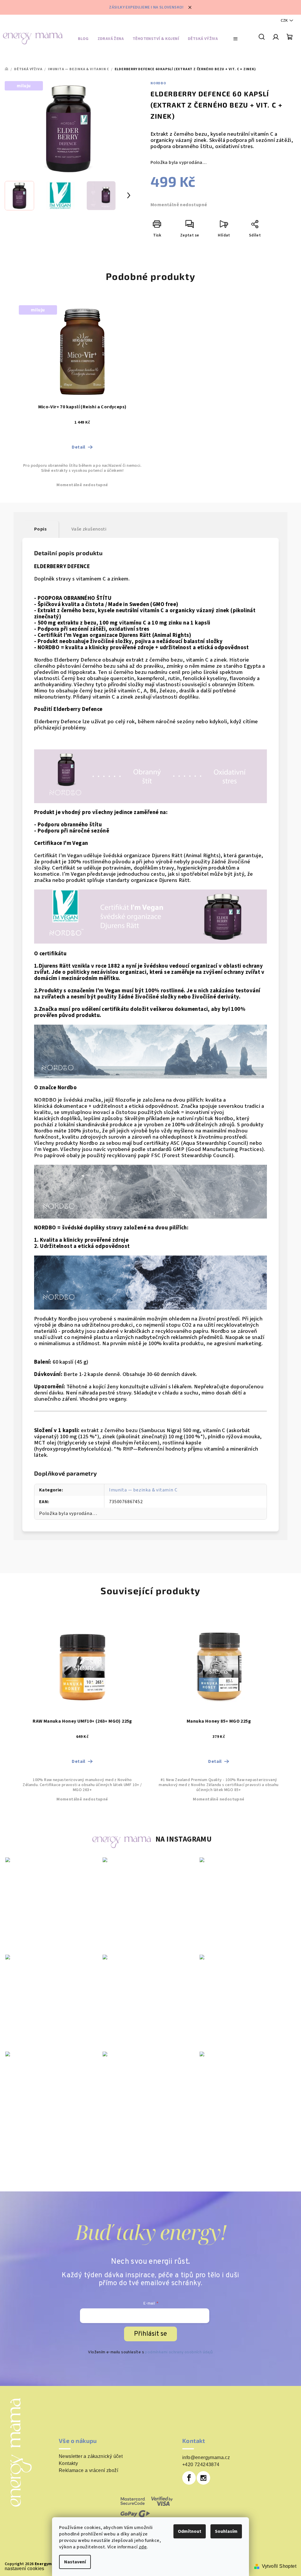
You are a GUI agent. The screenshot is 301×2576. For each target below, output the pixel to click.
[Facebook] (189, 2478)
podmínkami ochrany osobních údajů (179, 2352)
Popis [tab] (40, 529)
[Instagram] (203, 2478)
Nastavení (75, 2562)
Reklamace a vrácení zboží (88, 2471)
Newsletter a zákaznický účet (91, 2456)
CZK (284, 21)
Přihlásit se (150, 2334)
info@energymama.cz (206, 2457)
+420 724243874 (201, 2465)
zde (143, 2547)
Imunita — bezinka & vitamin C (143, 1490)
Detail (78, 447)
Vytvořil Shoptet (279, 2566)
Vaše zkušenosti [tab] (89, 529)
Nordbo (158, 83)
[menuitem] (83, 40)
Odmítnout (190, 2531)
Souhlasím (226, 2531)
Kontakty (68, 2463)
